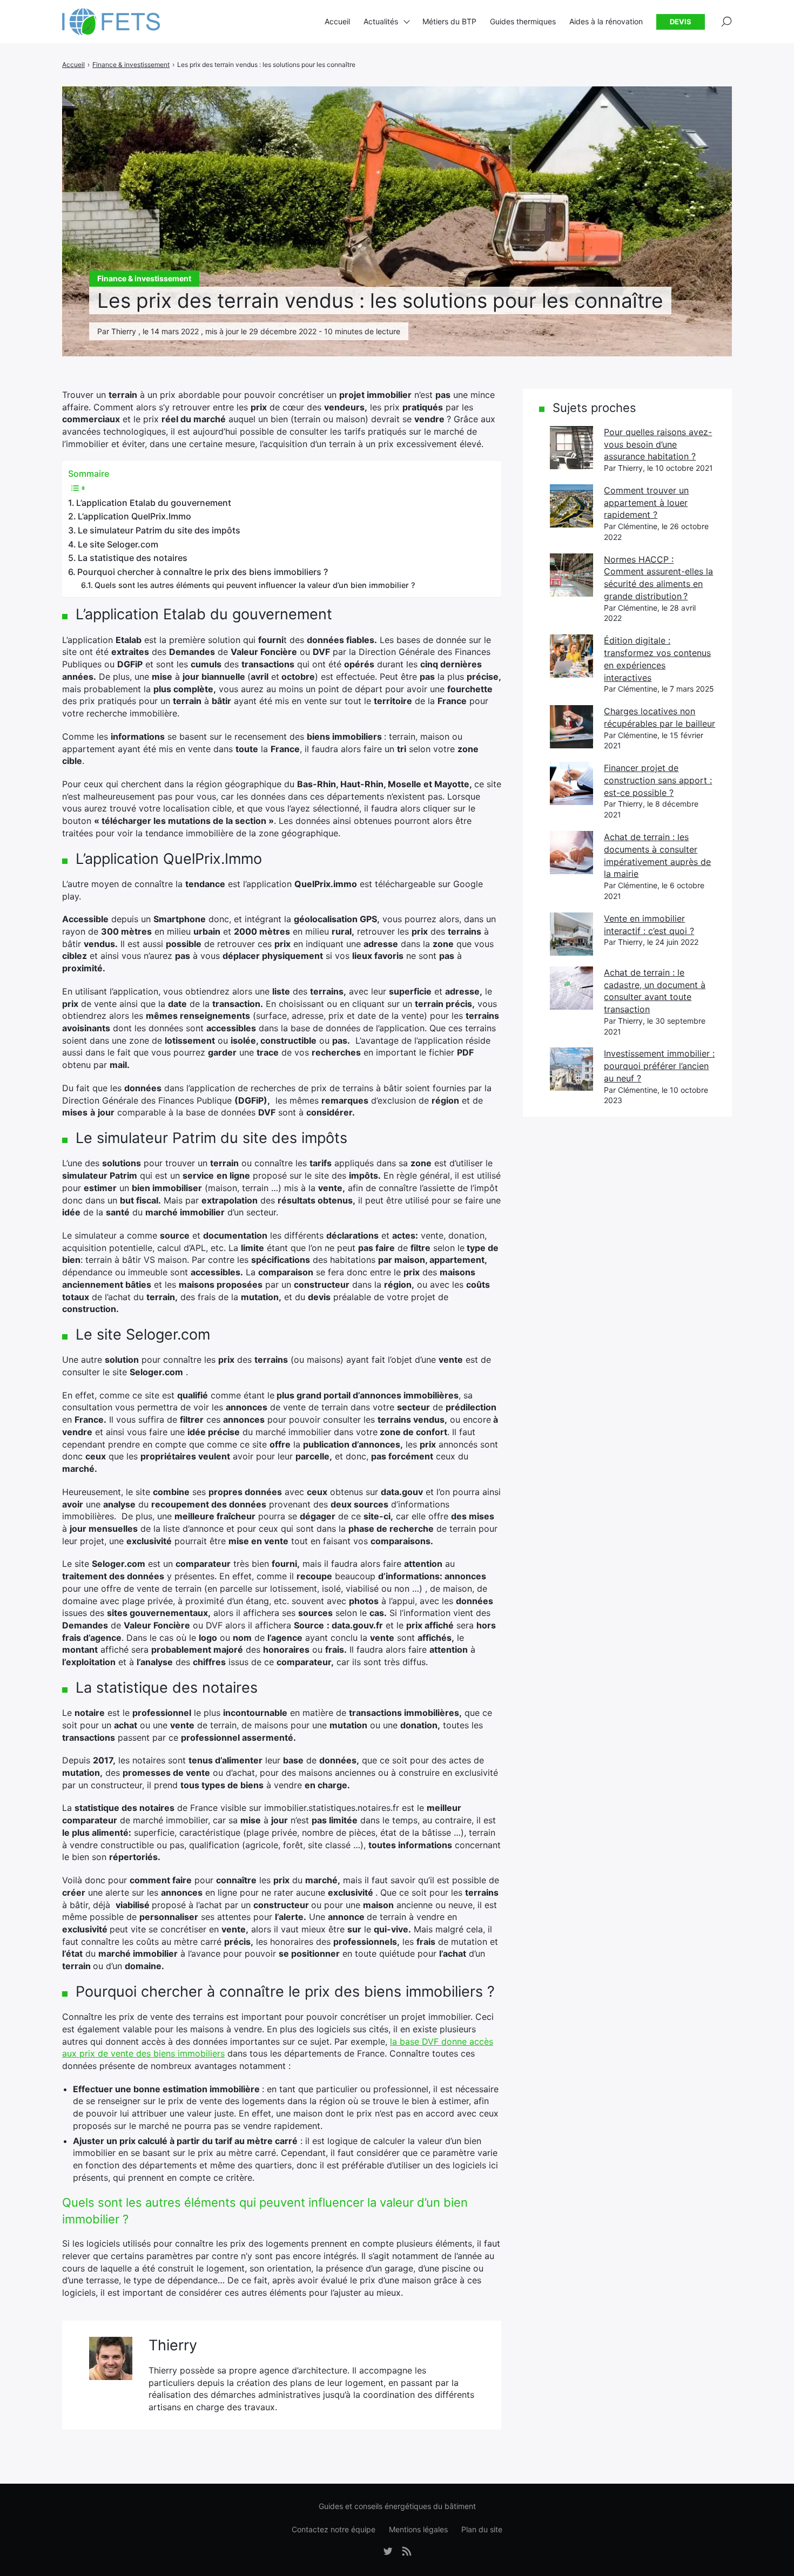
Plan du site (482, 2529)
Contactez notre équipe (334, 2529)
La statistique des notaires (133, 558)
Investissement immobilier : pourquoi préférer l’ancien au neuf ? (659, 1066)
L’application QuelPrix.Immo (134, 516)
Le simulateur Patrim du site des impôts (159, 530)
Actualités (381, 21)
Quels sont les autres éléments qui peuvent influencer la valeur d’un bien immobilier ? (255, 585)
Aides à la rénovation (606, 21)
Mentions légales (418, 2529)
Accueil (337, 21)
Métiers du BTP (449, 21)
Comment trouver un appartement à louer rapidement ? (646, 502)
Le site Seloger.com (118, 544)
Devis (681, 22)
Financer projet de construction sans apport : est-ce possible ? (658, 780)
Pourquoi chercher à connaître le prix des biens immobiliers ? (203, 572)
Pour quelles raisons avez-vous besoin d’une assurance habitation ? (658, 444)
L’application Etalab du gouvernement (154, 503)
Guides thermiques (523, 21)
